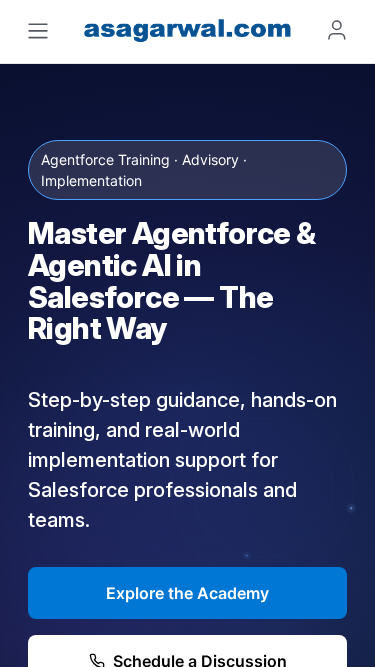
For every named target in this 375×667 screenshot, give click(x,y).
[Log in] (337, 30)
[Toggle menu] (38, 31)
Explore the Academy (187, 593)
